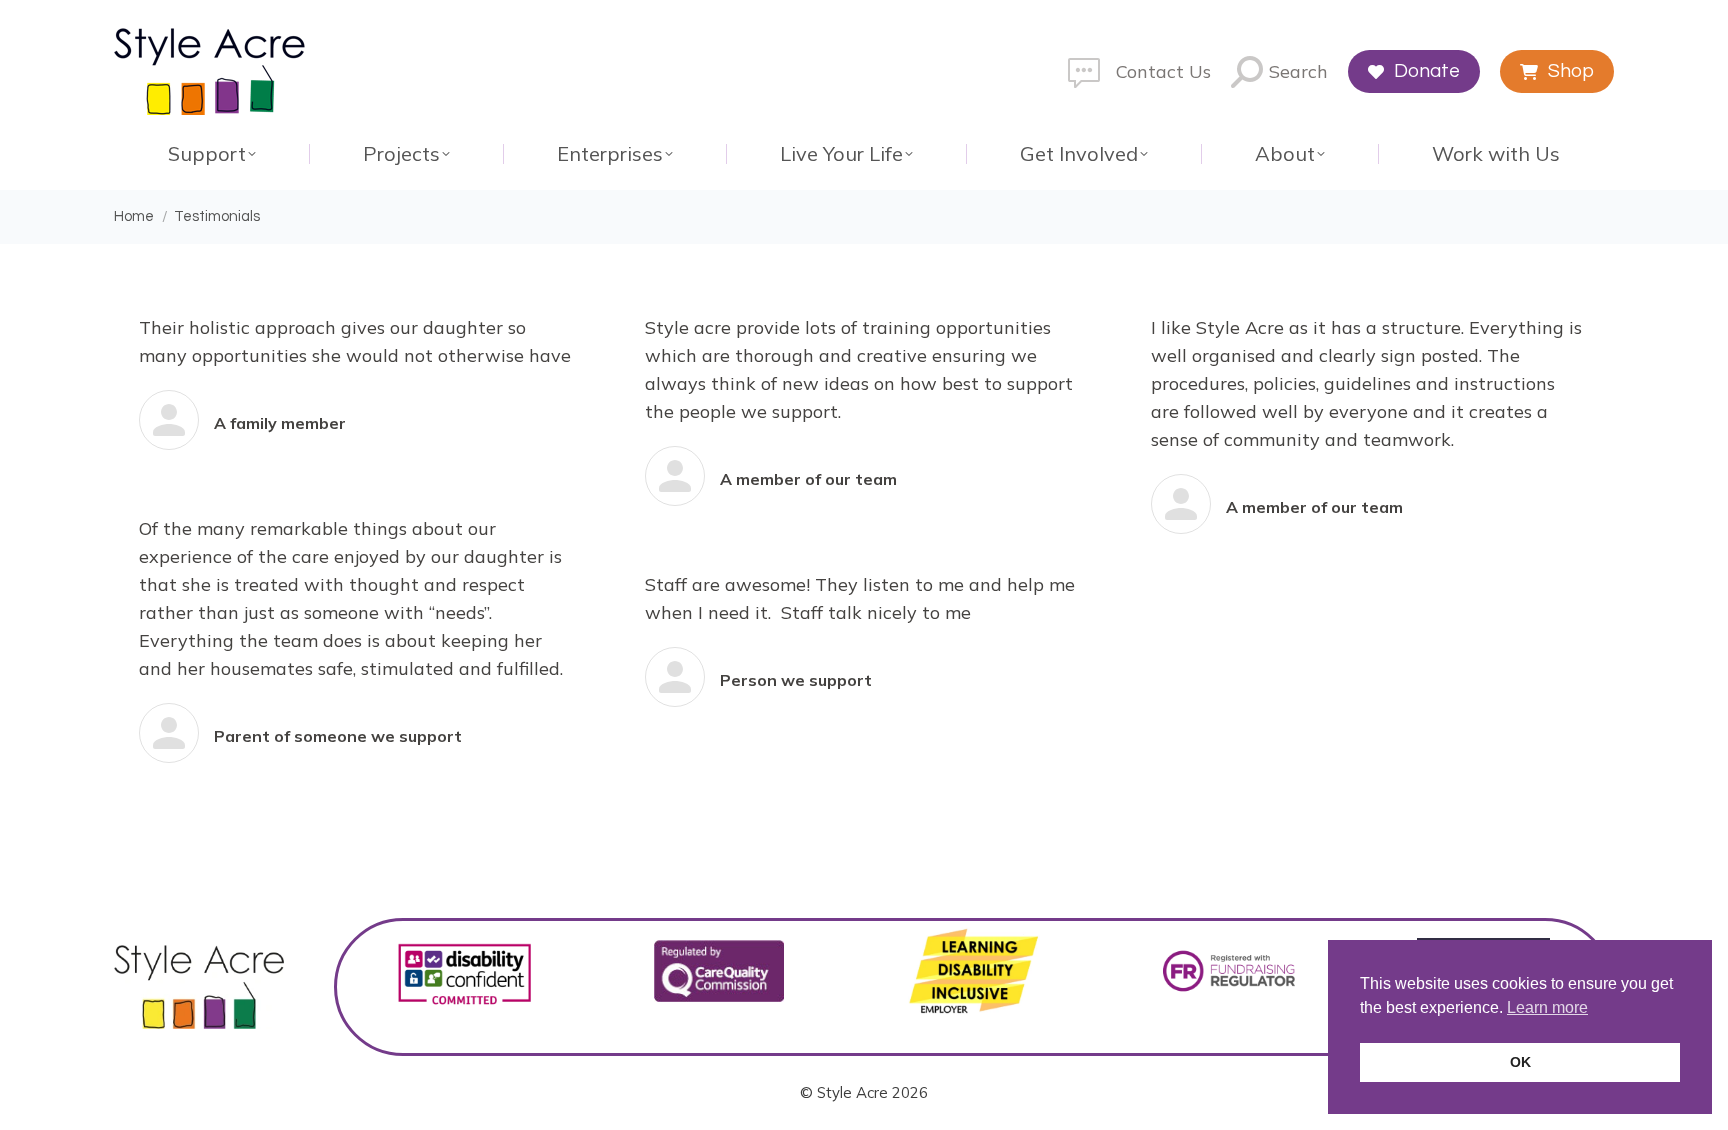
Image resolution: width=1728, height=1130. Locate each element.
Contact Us (1163, 71)
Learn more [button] (1547, 1007)
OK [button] (1520, 1062)
